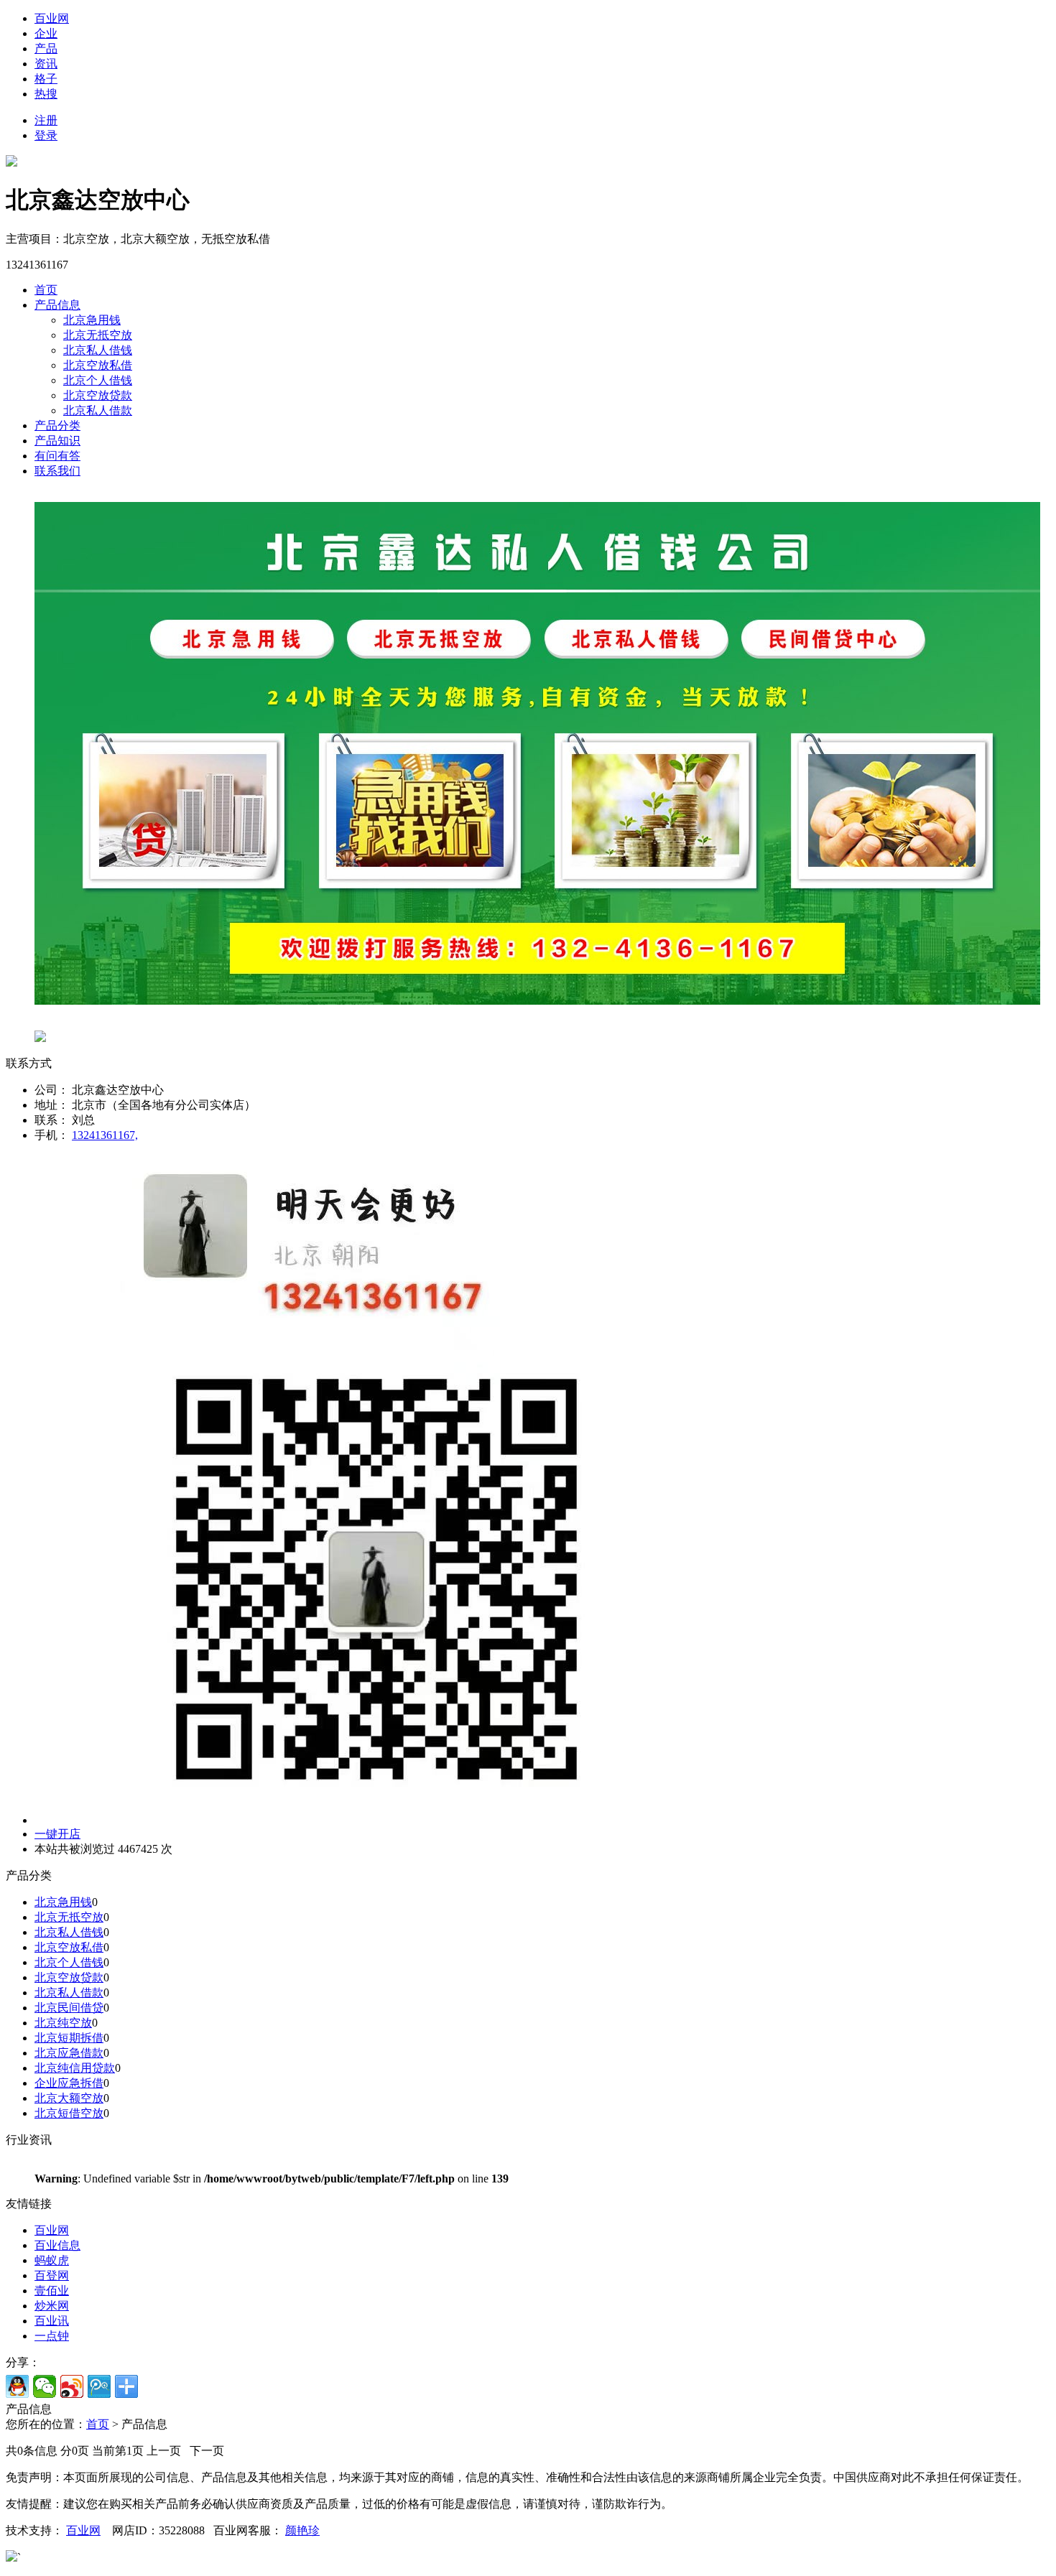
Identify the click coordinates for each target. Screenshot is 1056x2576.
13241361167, (105, 1135)
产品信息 (57, 305)
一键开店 (57, 1834)
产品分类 (57, 426)
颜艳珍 (302, 2530)
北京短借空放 (69, 2113)
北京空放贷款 (98, 395)
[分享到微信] (45, 2386)
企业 (46, 33)
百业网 (52, 18)
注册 (46, 120)
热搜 (46, 94)
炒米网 (52, 2306)
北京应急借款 (69, 2053)
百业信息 (57, 2245)
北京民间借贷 (69, 2008)
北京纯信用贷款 (75, 2068)
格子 (46, 79)
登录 (46, 135)
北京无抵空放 (98, 335)
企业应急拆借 (69, 2083)
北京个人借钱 (98, 380)
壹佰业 (52, 2291)
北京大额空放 (69, 2098)
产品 (46, 48)
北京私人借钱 (98, 350)
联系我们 (57, 471)
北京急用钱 (92, 320)
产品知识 (57, 441)
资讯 (46, 64)
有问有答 (57, 456)
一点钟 (52, 2336)
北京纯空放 (63, 2023)
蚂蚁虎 (52, 2260)
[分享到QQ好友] (17, 2386)
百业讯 (52, 2321)
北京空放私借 (98, 365)
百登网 (52, 2275)
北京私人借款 (98, 410)
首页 (46, 290)
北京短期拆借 (69, 2038)
